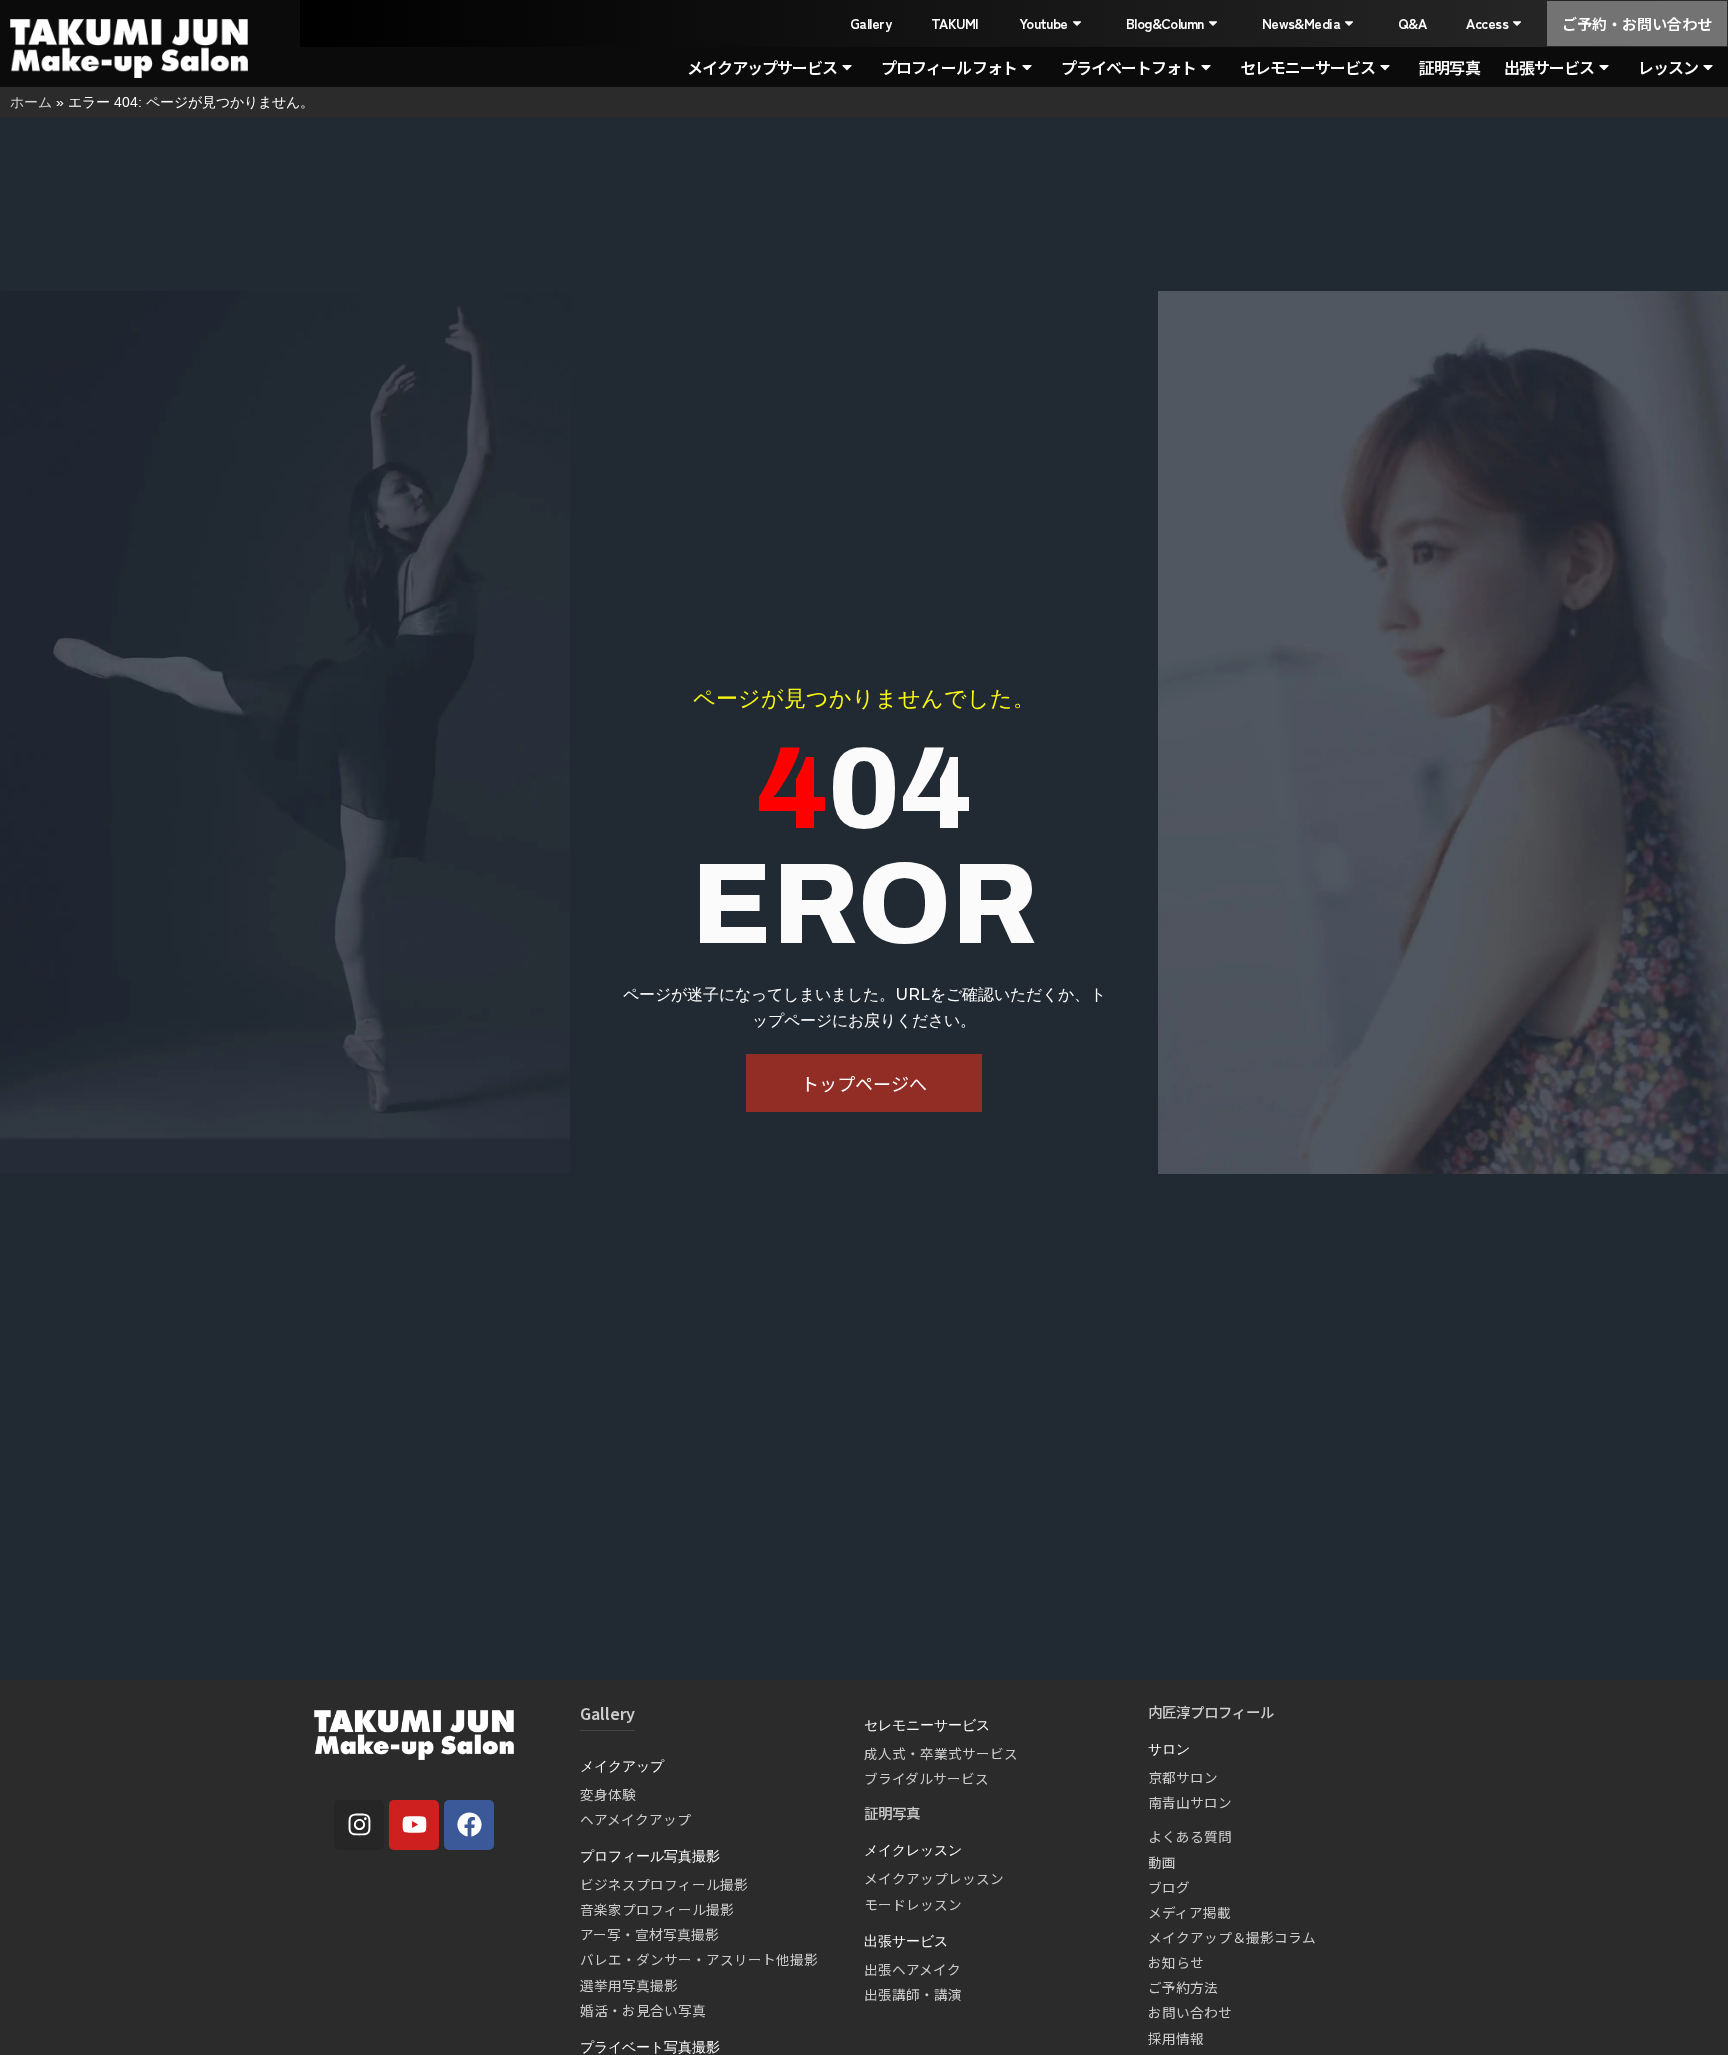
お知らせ (1176, 1962)
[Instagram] (359, 1825)
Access (1487, 23)
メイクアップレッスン (934, 1878)
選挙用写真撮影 (629, 1985)
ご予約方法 (1183, 1987)
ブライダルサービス (926, 1778)
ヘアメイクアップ (635, 1819)
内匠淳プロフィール (1211, 1711)
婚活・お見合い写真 (643, 2010)
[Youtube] (414, 1825)
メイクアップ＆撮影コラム (1232, 1937)
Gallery (870, 23)
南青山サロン (1190, 1802)
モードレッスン (913, 1904)
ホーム (31, 102)
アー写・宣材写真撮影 (649, 1934)
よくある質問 (1190, 1836)
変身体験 (608, 1794)
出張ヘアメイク (912, 1969)
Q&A (1412, 23)
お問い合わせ (1190, 2012)
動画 (1162, 1862)
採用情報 (1176, 2038)
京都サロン (1183, 1777)
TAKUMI (955, 23)
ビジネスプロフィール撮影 (664, 1884)
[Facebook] (469, 1825)
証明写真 (1449, 67)
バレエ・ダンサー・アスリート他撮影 (699, 1959)
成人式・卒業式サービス (941, 1753)
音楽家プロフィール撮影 (657, 1909)
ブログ (1169, 1887)
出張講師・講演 (913, 1994)
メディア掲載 (1189, 1912)
